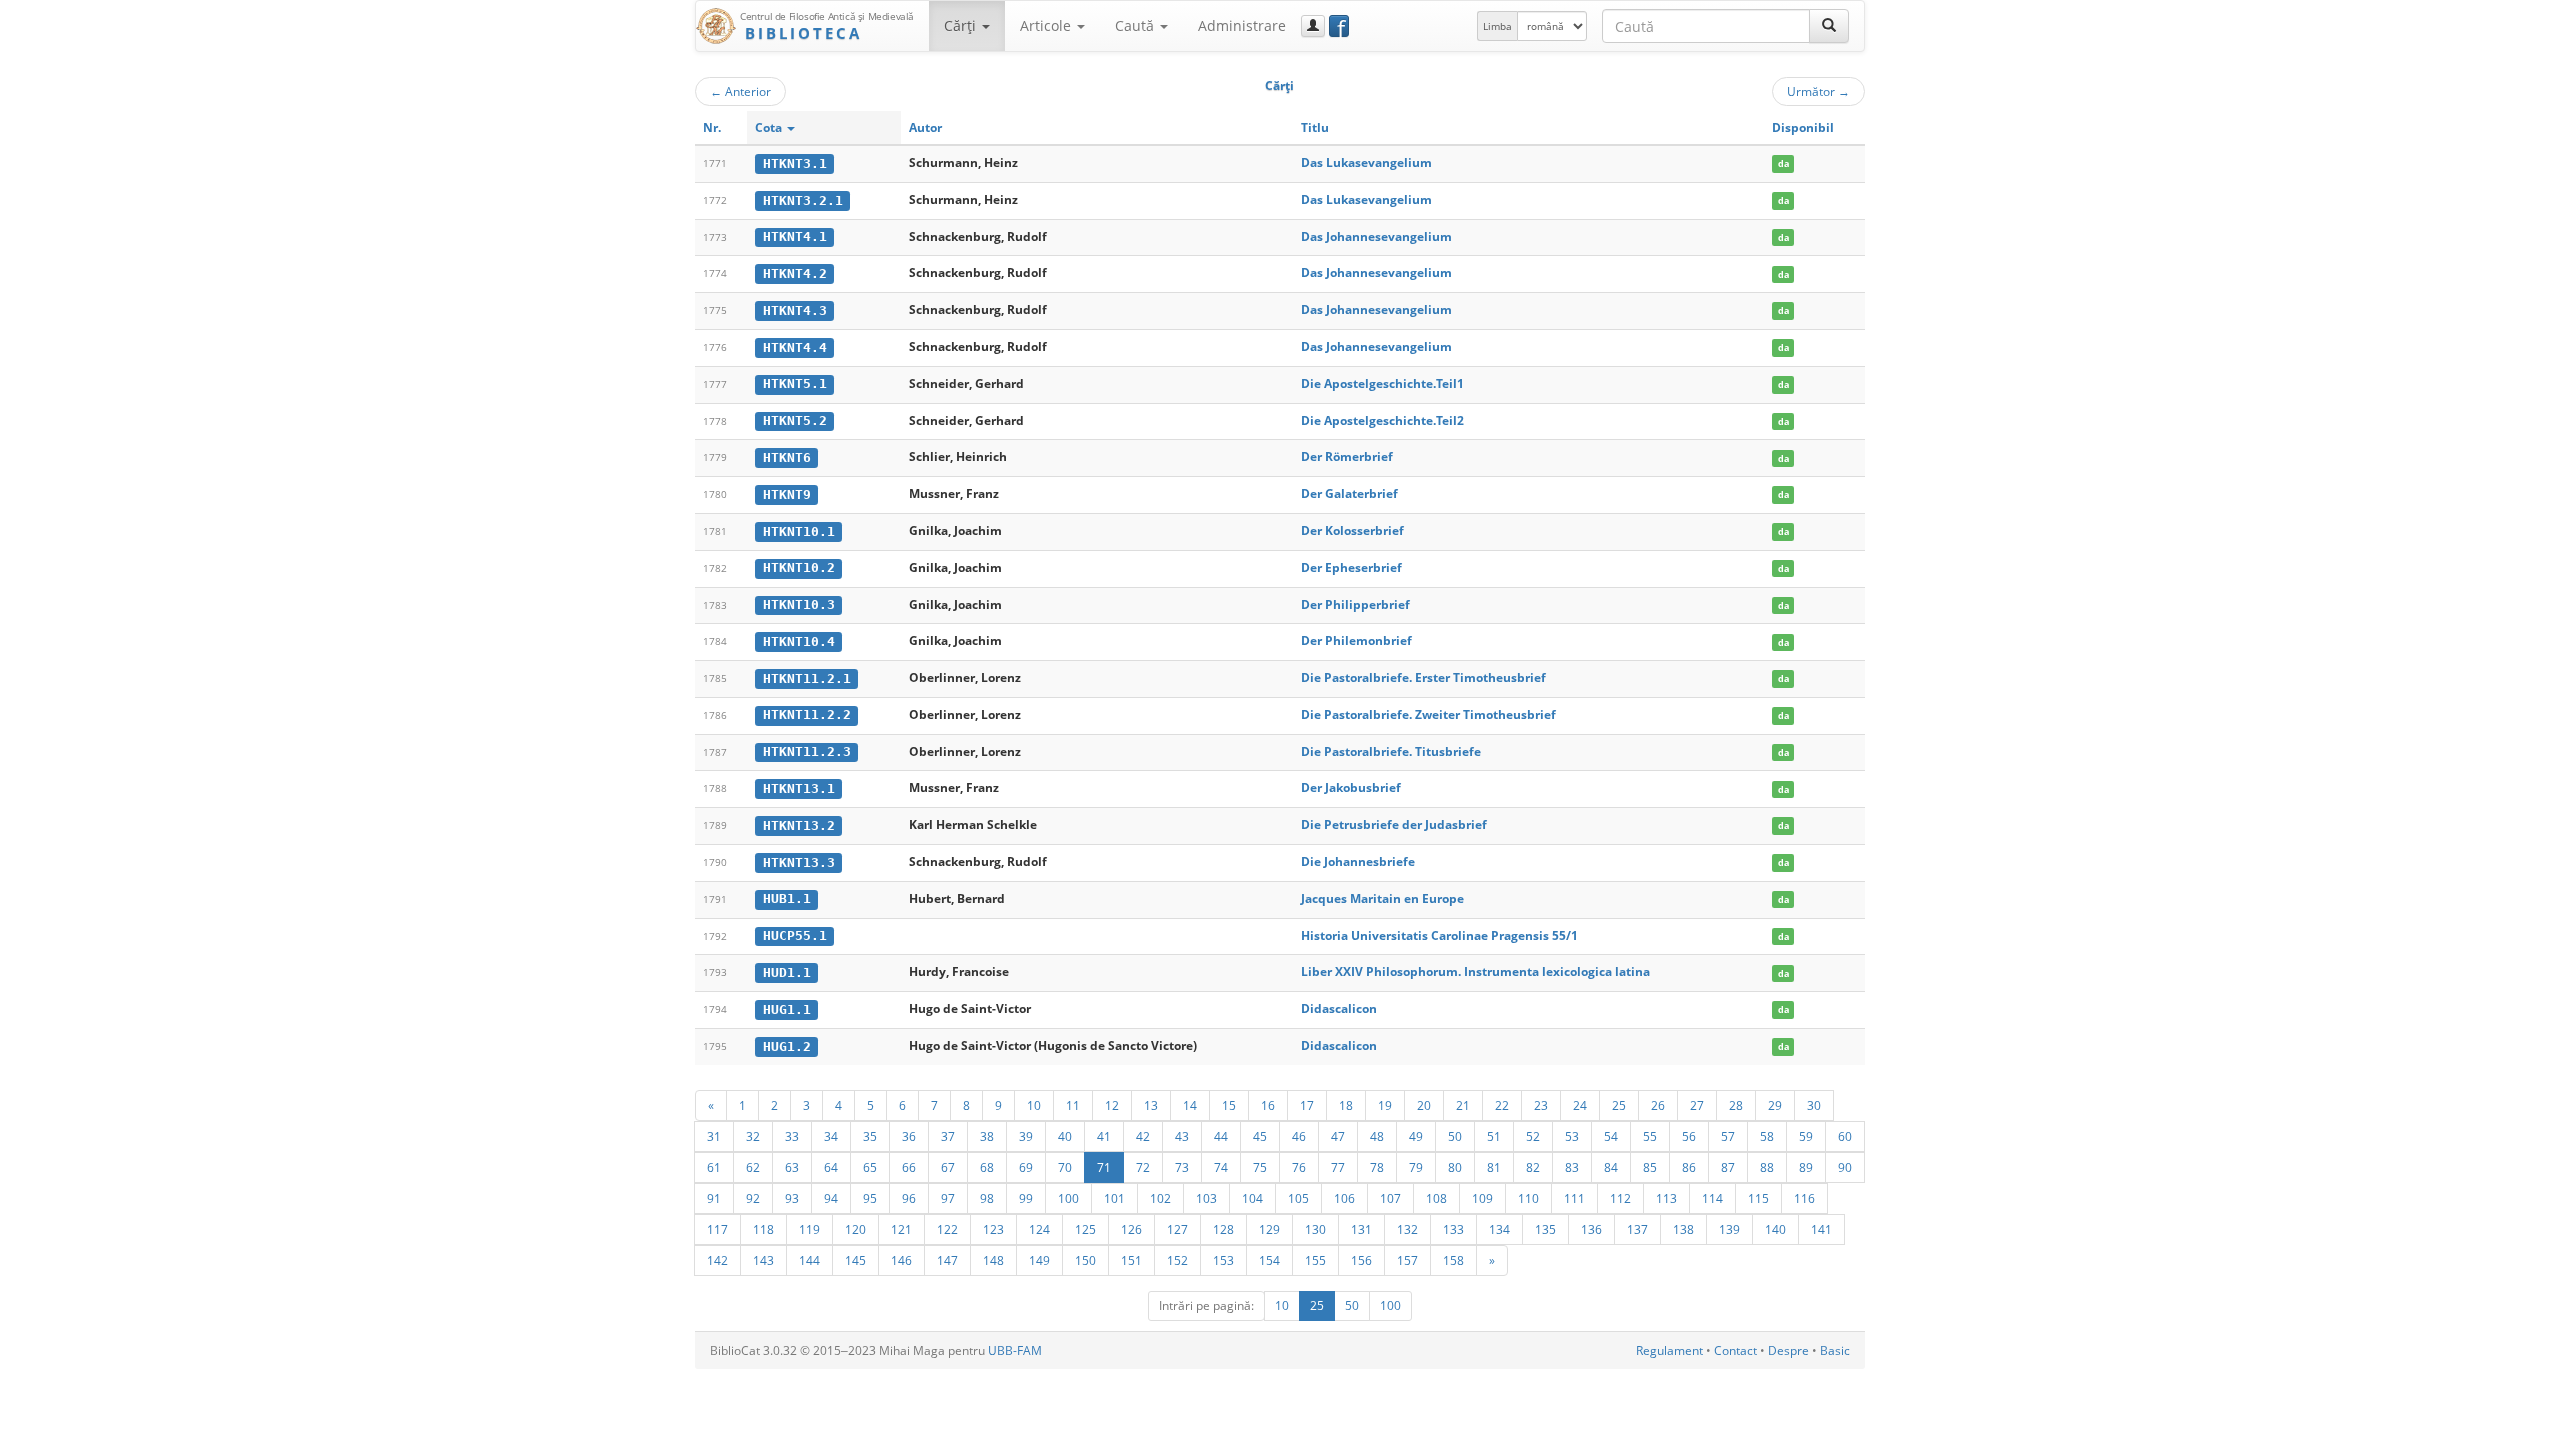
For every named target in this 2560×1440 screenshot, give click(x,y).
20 (1424, 1105)
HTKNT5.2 (795, 420)
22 (1502, 1105)
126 (1131, 1229)
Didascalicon (1339, 1008)
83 (1572, 1167)
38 (987, 1136)
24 (1580, 1105)
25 (1619, 1105)
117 (717, 1229)
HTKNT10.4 (799, 641)
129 (1269, 1229)
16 (1268, 1105)
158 (1453, 1260)
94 (831, 1198)
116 (1804, 1198)
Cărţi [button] (962, 25)
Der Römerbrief (1347, 456)
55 (1650, 1136)
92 (753, 1198)
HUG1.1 (787, 1009)
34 (831, 1136)
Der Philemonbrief (1356, 640)
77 (1338, 1167)
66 (909, 1167)
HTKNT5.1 (795, 383)
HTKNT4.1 (795, 236)
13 (1151, 1105)
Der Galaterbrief (1349, 493)
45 (1260, 1136)
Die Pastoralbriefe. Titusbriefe (1391, 751)
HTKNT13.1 (799, 788)
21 (1463, 1105)
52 (1533, 1136)
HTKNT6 (787, 457)
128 (1223, 1229)
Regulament (1669, 1350)
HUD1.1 (787, 972)
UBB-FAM (1015, 1350)
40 (1065, 1136)
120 (855, 1229)
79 (1416, 1167)
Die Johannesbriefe (1358, 861)
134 (1499, 1229)
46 (1299, 1136)
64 (831, 1167)
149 (1039, 1260)
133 (1453, 1229)
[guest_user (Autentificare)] (1313, 26)
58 (1767, 1136)
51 (1494, 1136)
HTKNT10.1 (799, 531)
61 (714, 1167)
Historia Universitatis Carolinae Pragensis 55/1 (1439, 935)
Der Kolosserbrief (1352, 530)
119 (809, 1229)
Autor (925, 127)
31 (714, 1136)
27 (1697, 1105)
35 (870, 1136)
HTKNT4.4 (795, 347)
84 (1611, 1167)
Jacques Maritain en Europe (1382, 898)
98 (987, 1198)
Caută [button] (1136, 25)
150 (1085, 1260)
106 (1344, 1198)
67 (948, 1167)
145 (855, 1260)
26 (1658, 1105)
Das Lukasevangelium (1366, 162)
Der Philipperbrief (1355, 604)
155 (1315, 1260)
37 (948, 1136)
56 (1689, 1136)
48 (1377, 1136)
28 (1736, 1105)
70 (1065, 1167)
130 (1315, 1229)
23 (1541, 1105)
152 (1177, 1260)
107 (1390, 1198)
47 (1338, 1136)
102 (1160, 1198)
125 (1085, 1229)
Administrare (1242, 25)
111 (1574, 1198)
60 (1845, 1136)
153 (1223, 1260)
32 (753, 1136)
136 (1591, 1229)
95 (870, 1198)
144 (809, 1260)
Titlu (1315, 127)
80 (1455, 1167)
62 (753, 1167)
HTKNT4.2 (795, 273)
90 (1845, 1167)
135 (1545, 1229)
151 (1131, 1260)
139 (1729, 1229)
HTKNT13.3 (799, 862)
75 (1260, 1167)
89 (1806, 1167)
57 (1728, 1136)
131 (1361, 1229)
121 (901, 1229)
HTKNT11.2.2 (807, 714)
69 (1026, 1167)
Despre (1788, 1350)
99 (1026, 1198)
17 (1307, 1105)
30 (1814, 1105)
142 (717, 1260)
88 (1767, 1167)
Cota (770, 127)
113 (1666, 1198)
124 (1039, 1229)
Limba (1497, 26)
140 (1775, 1229)
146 (901, 1260)
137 (1637, 1229)
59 (1806, 1136)
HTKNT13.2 (799, 825)
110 (1528, 1198)
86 (1689, 1167)
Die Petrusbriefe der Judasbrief (1394, 824)
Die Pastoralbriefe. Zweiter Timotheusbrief (1428, 714)
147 (947, 1260)
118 (763, 1229)
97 (948, 1198)
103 (1206, 1198)
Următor (1818, 91)
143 (763, 1260)
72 (1143, 1167)
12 (1112, 1105)
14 (1190, 1105)
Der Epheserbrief (1351, 567)
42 (1143, 1136)
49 (1416, 1136)
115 (1758, 1198)
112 (1620, 1198)
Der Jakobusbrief (1351, 787)
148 (993, 1260)
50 (1455, 1136)
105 (1298, 1198)
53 (1572, 1136)
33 (792, 1136)
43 (1182, 1136)
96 (909, 1198)
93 (792, 1198)
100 (1068, 1198)
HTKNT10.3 (799, 604)
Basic (1835, 1350)
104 (1252, 1198)
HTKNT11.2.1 (807, 678)
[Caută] (1829, 26)
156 (1361, 1260)
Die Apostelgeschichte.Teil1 (1382, 383)
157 (1407, 1260)
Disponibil (1803, 127)
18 (1346, 1105)
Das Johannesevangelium (1376, 236)
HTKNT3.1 (795, 163)
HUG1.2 (787, 1046)
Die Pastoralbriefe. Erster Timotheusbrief (1423, 677)
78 (1377, 1167)
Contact (1735, 1350)
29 (1775, 1105)
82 (1533, 1167)
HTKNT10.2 (799, 567)
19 (1385, 1105)
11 (1073, 1105)
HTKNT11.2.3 (807, 751)
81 (1494, 1167)
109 (1482, 1198)
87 (1728, 1167)
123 (993, 1229)
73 (1182, 1167)
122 (947, 1229)
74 (1221, 1167)
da (1783, 163)
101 (1114, 1198)
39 (1026, 1136)
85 (1650, 1167)
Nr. (712, 127)
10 (1034, 1105)
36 (909, 1136)
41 (1104, 1136)
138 (1683, 1229)
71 (1104, 1167)
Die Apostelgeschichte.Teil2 (1382, 420)
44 (1221, 1136)
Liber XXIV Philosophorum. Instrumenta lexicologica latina (1475, 971)
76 (1299, 1167)
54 (1611, 1136)
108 (1436, 1198)
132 (1407, 1229)
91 (714, 1198)
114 (1712, 1198)
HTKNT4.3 (795, 310)
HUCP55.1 (795, 935)
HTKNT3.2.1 (803, 200)
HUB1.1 (787, 898)
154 (1269, 1260)
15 (1229, 1105)
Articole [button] (1047, 25)
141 (1821, 1229)
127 (1177, 1229)
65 (870, 1167)
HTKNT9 (787, 494)
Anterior (740, 91)
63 (792, 1167)
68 (987, 1167)
